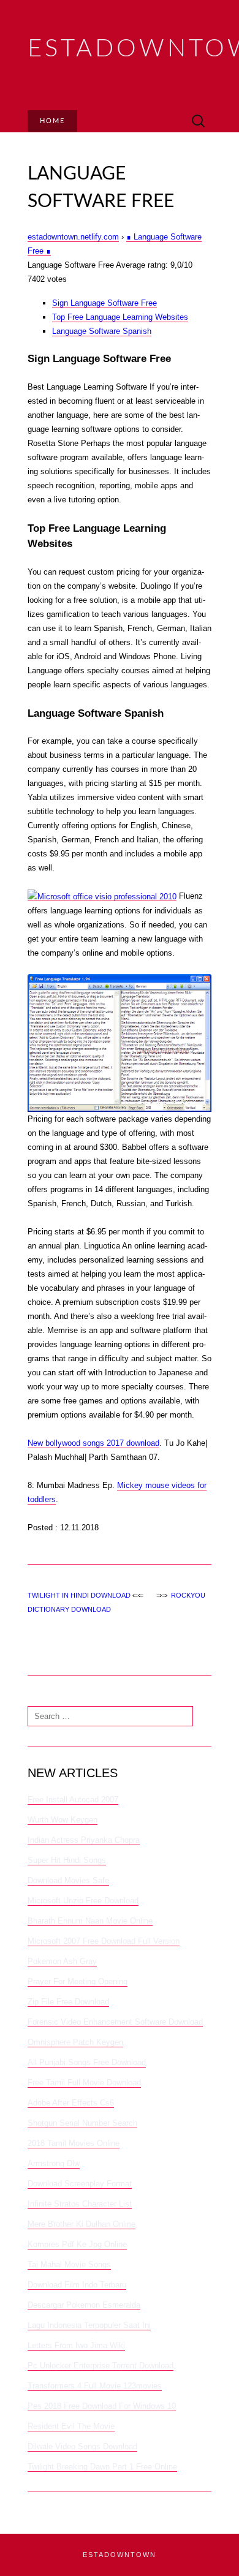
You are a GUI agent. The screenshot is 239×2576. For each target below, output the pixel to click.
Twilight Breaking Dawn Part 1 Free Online (102, 2467)
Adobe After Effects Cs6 (71, 2103)
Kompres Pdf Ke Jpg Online (77, 2244)
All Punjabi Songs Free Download (87, 2062)
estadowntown (120, 2555)
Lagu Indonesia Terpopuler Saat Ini (89, 2325)
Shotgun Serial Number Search (82, 2123)
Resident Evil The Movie (71, 2426)
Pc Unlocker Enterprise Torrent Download (101, 2366)
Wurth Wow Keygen (63, 1820)
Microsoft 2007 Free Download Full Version (104, 1941)
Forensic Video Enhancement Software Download (115, 2022)
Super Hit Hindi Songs (67, 1860)
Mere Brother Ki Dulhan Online (82, 2224)
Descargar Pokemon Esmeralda (84, 2305)
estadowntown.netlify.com (73, 237)
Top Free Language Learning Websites (120, 317)
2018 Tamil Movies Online (74, 2143)
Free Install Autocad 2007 (73, 1800)
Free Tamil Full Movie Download (84, 2083)
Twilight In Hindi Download (79, 1595)
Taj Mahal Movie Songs (69, 2264)
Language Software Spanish (102, 331)
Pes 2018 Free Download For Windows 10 (102, 2406)
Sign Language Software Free (104, 303)
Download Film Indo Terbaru (77, 2285)
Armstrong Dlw (54, 2163)
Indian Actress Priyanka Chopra (84, 1840)
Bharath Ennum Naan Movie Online (90, 1921)
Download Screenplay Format (80, 2184)
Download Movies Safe (68, 1880)
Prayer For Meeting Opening (78, 1981)
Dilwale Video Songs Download (82, 2446)
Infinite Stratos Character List (80, 2204)
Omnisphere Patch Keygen (75, 2042)
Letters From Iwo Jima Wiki (76, 2345)
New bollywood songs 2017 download (93, 1443)
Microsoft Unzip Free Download (83, 1901)
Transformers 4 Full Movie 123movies (95, 2386)
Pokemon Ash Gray (62, 1961)
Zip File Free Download (68, 2002)
